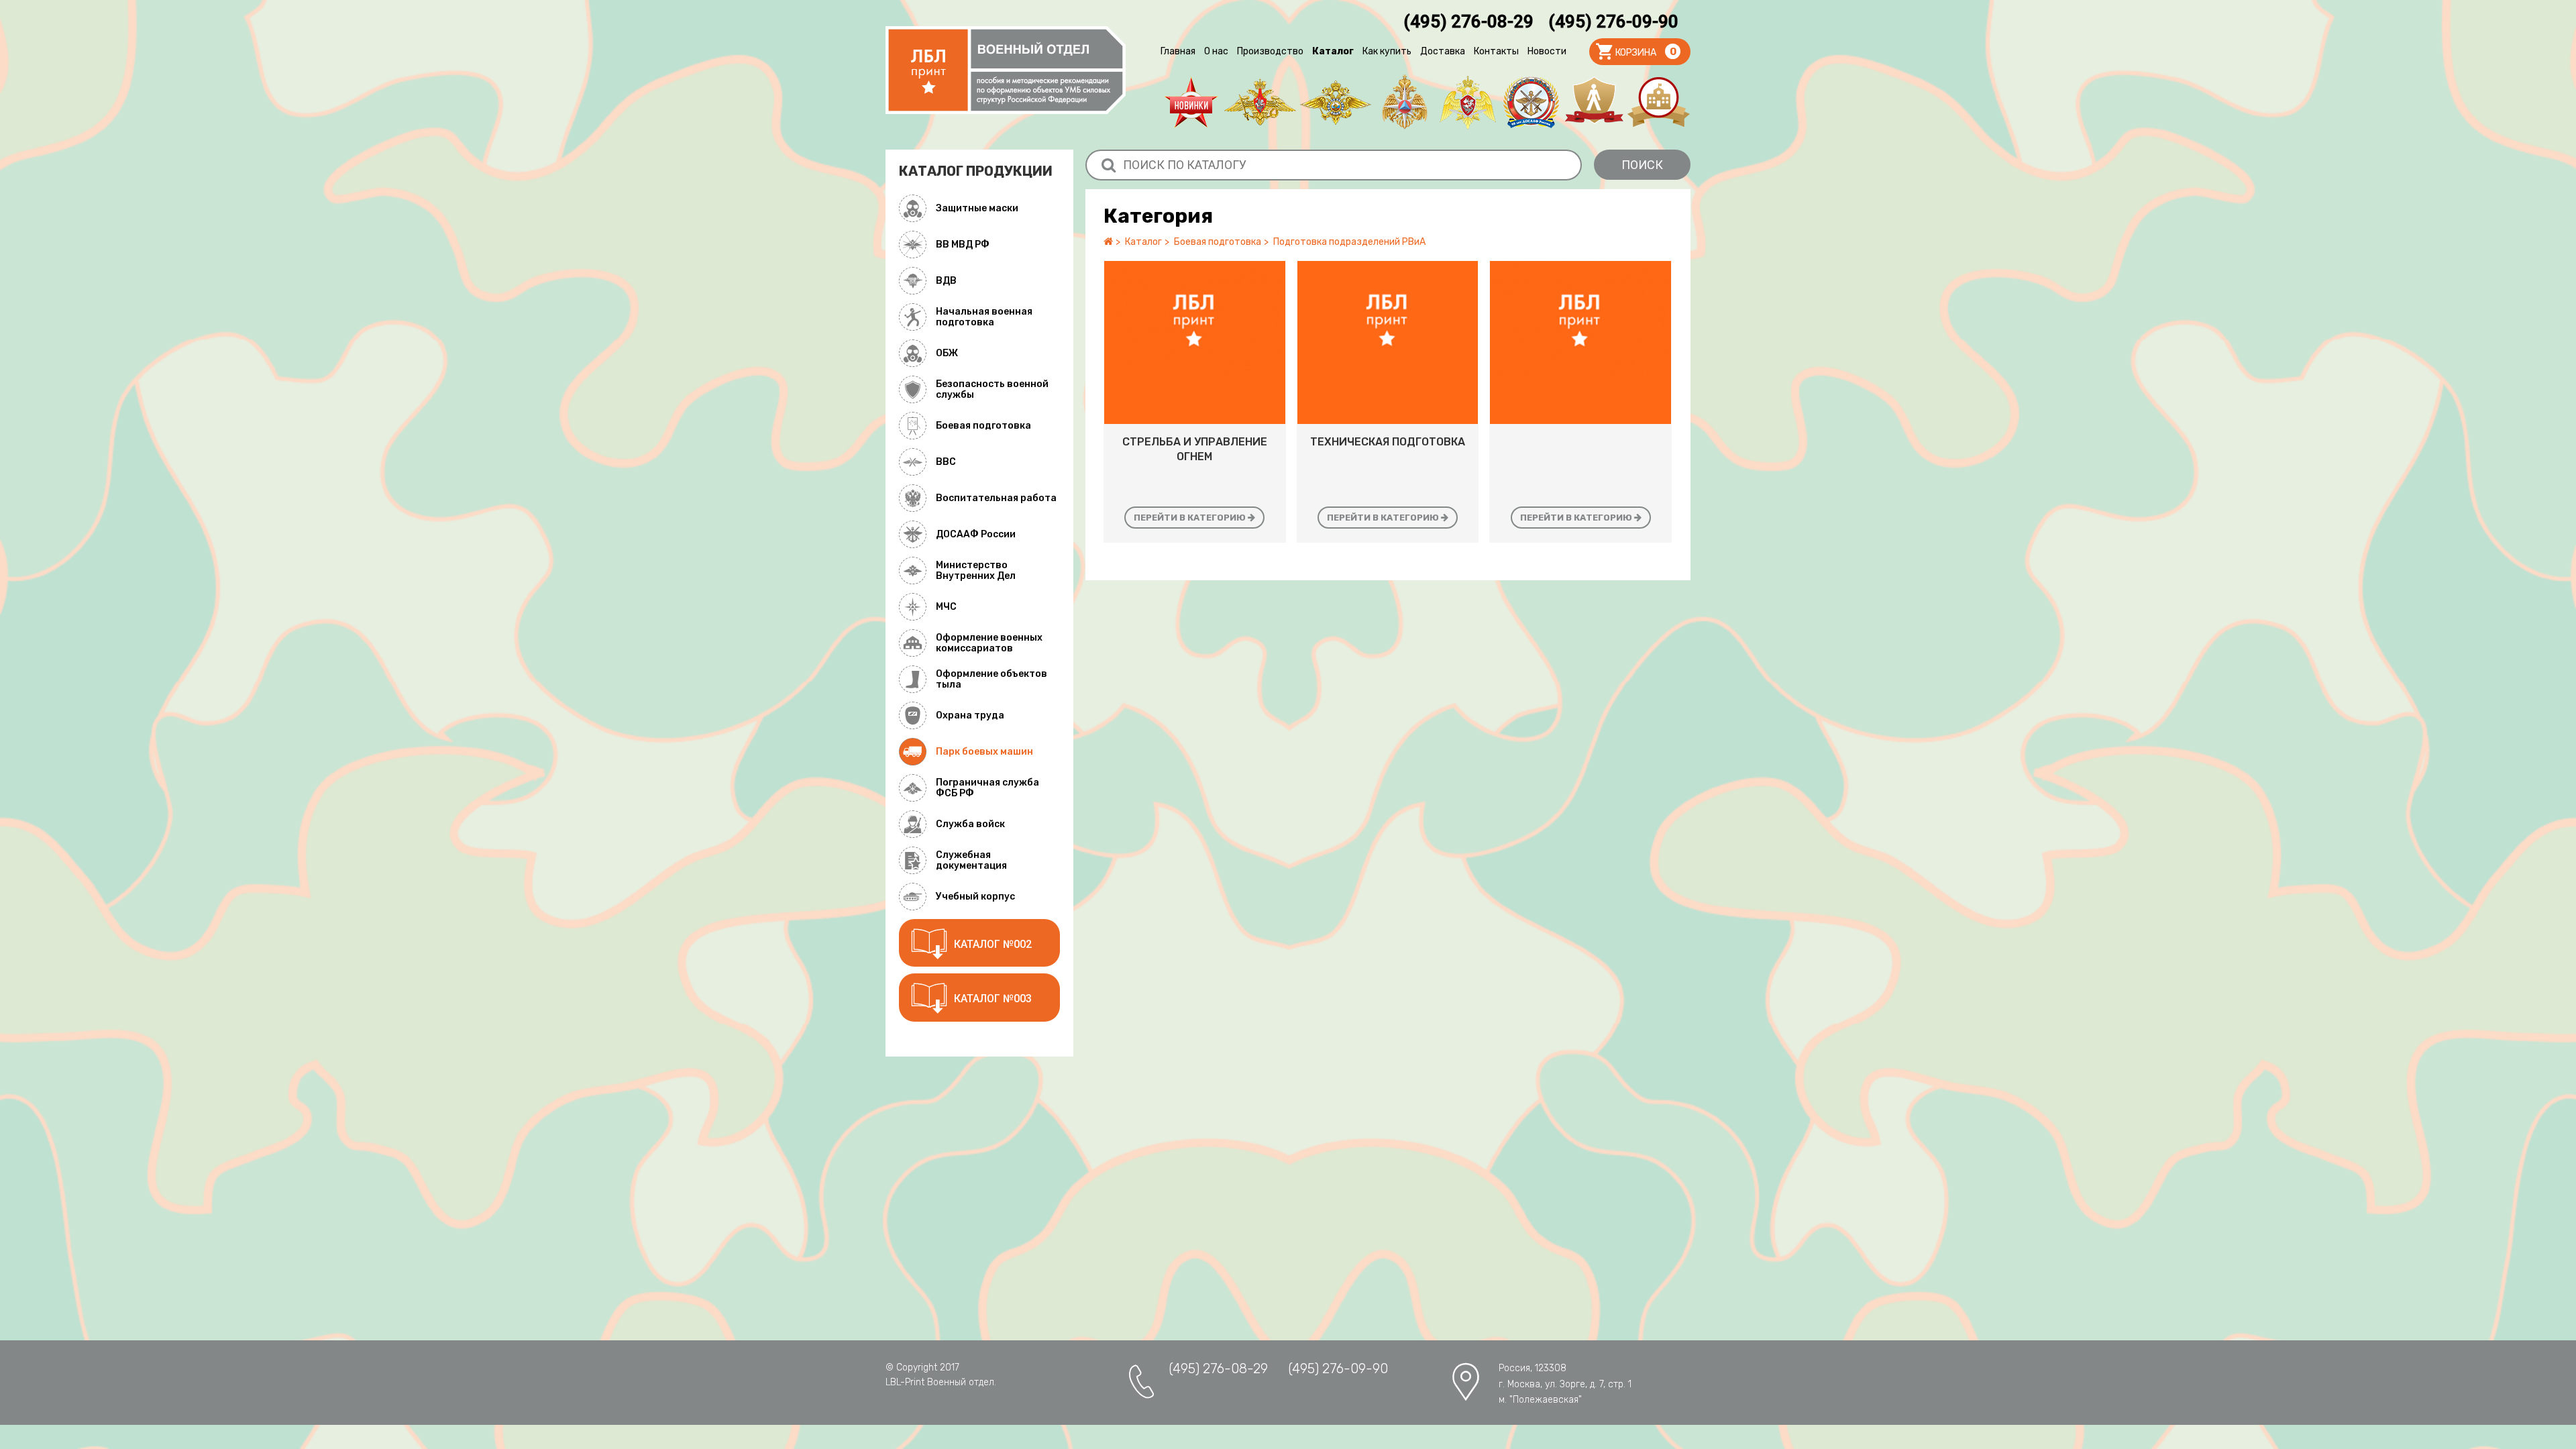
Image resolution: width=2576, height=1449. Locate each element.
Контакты (1496, 51)
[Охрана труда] (1594, 102)
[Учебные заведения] (1659, 102)
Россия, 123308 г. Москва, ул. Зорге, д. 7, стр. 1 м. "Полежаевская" (1565, 1384)
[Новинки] (1191, 102)
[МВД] (1336, 102)
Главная (1178, 51)
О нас (1216, 51)
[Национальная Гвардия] (1468, 102)
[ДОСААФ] (1531, 102)
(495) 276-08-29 (1468, 21)
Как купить (1387, 51)
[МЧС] (1405, 102)
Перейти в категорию (1191, 518)
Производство (1270, 51)
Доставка (1443, 51)
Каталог (1333, 51)
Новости (1547, 51)
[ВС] (1260, 102)
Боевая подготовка (1218, 242)
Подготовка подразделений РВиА (1349, 242)
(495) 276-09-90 (1613, 21)
